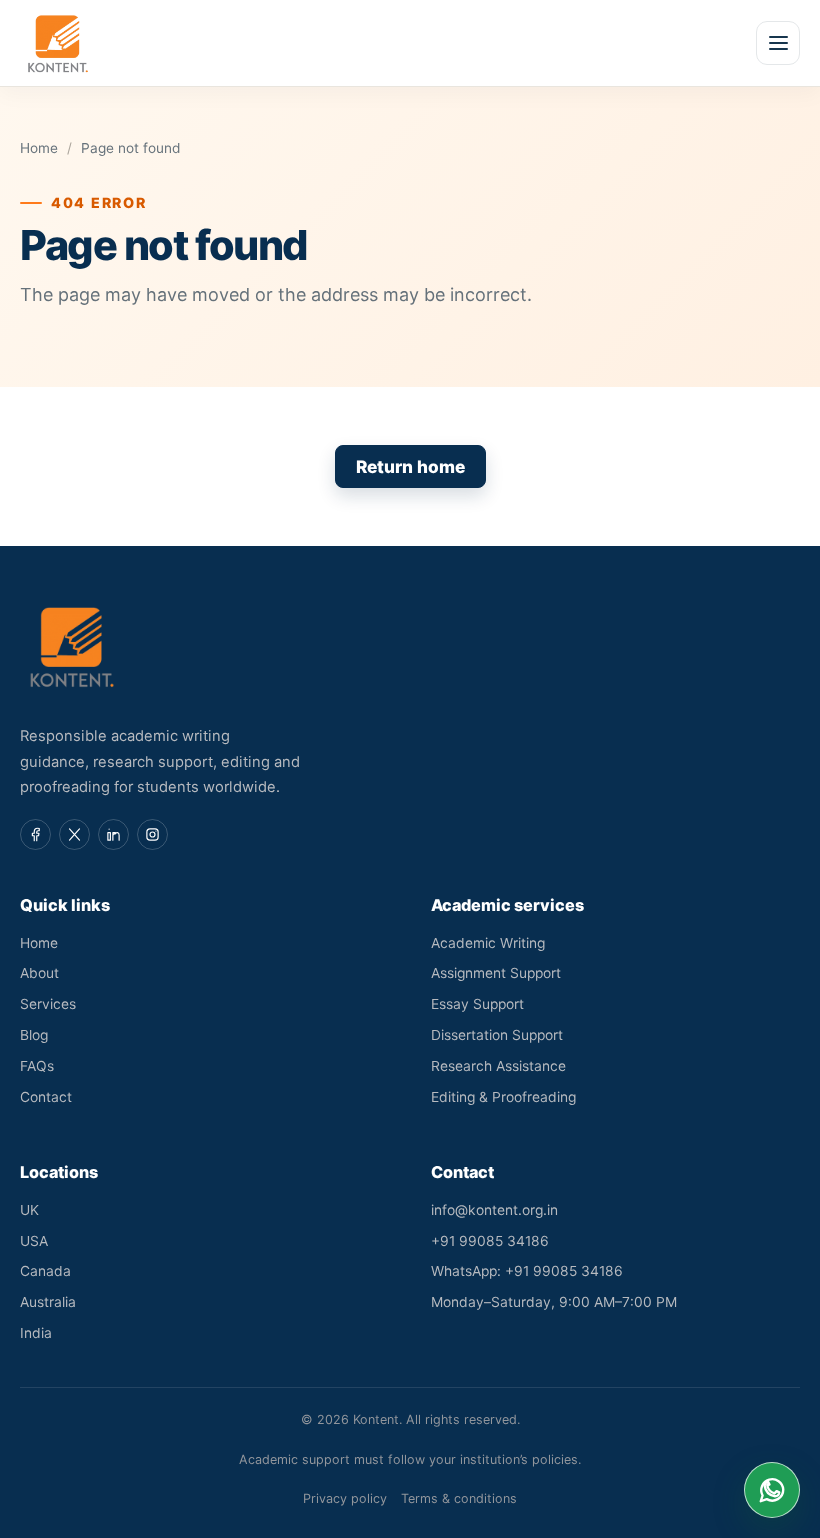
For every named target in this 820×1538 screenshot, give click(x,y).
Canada (45, 1271)
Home (39, 148)
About (39, 973)
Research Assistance (498, 1066)
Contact (46, 1097)
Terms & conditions (459, 1498)
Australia (48, 1302)
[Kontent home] (58, 43)
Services (48, 1004)
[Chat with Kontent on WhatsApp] (772, 1490)
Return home (410, 466)
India (36, 1333)
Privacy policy (345, 1498)
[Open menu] (778, 43)
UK (29, 1210)
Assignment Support (496, 973)
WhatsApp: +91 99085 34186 (527, 1271)
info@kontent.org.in (494, 1210)
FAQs (37, 1066)
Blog (34, 1035)
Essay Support (477, 1004)
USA (34, 1241)
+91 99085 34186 (490, 1241)
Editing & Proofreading (503, 1097)
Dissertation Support (497, 1035)
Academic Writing (488, 943)
